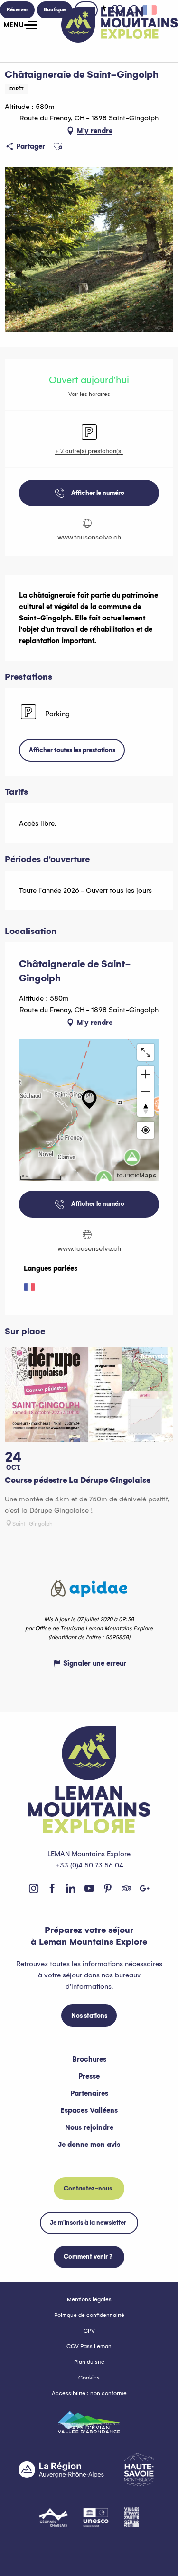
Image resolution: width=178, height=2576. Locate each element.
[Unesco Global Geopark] (96, 2517)
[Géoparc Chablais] (53, 2517)
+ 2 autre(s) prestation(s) (89, 451)
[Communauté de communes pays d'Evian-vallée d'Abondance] (89, 2422)
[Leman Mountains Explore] (120, 25)
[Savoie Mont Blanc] (139, 2470)
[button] (58, 146)
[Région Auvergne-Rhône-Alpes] (61, 2469)
